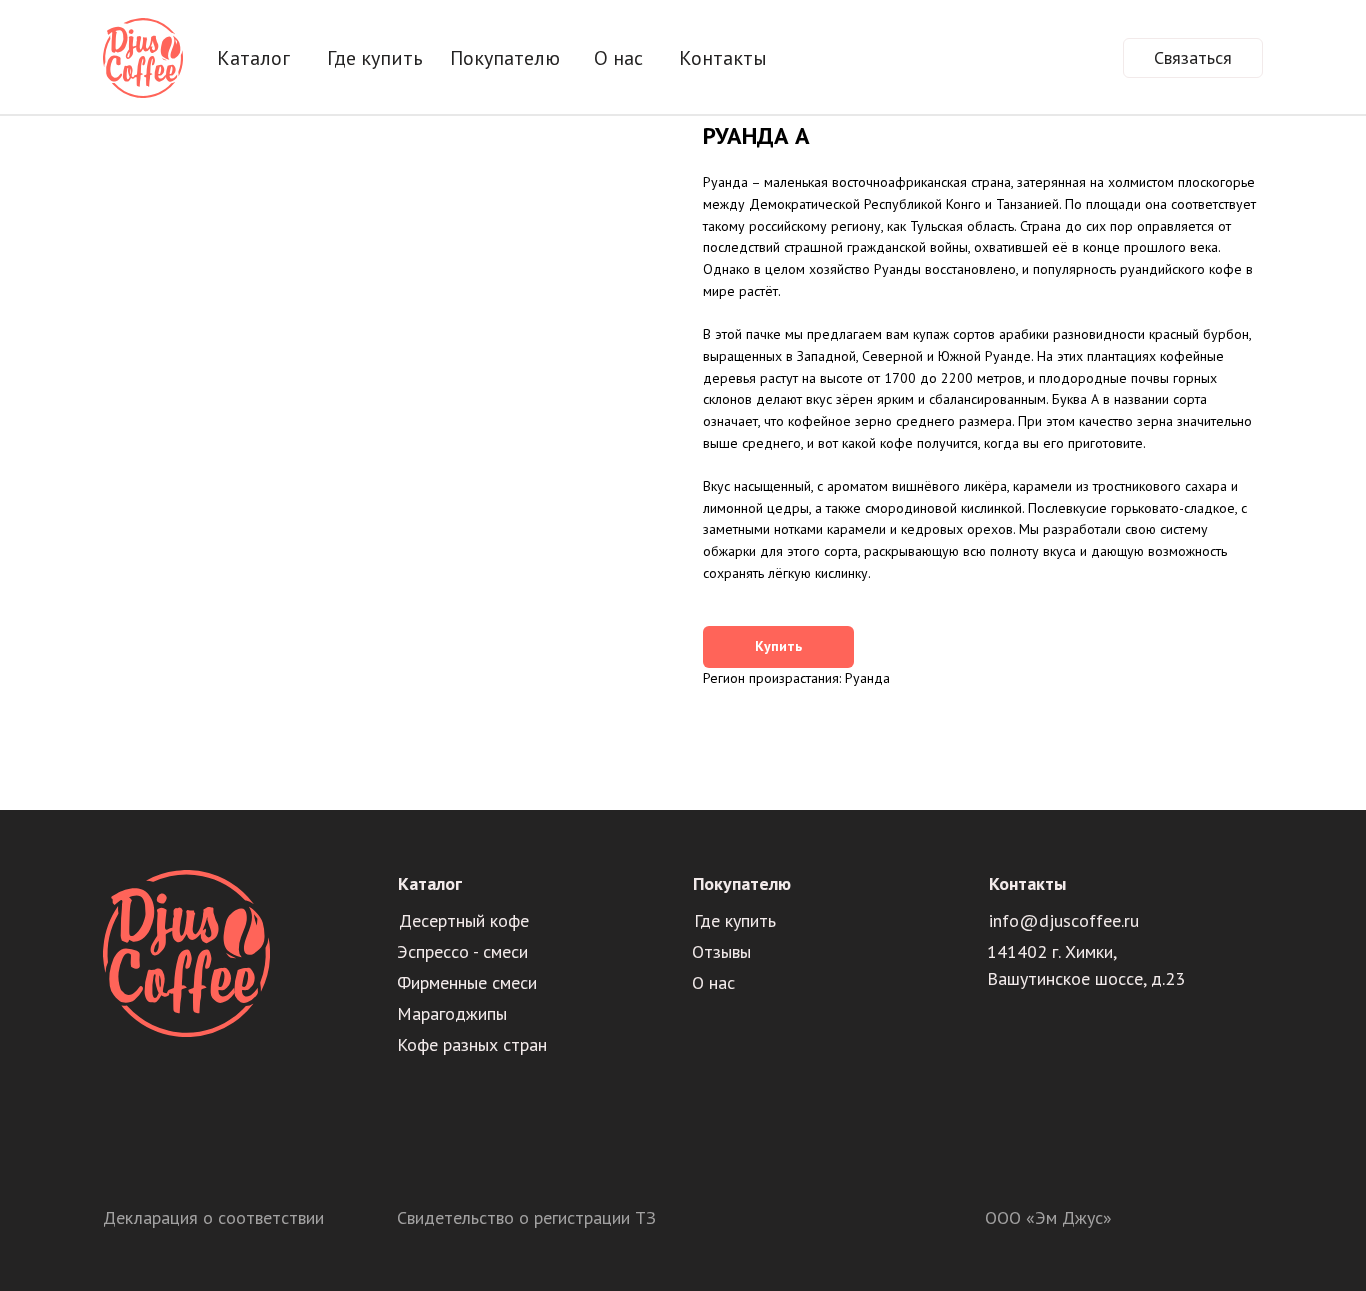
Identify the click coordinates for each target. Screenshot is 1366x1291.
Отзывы (721, 951)
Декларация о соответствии (213, 1217)
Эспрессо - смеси (462, 951)
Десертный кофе (464, 920)
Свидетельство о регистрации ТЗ (526, 1217)
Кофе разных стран (472, 1044)
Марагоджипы (452, 1013)
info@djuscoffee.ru (1064, 920)
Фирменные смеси (467, 982)
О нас (713, 982)
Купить (778, 646)
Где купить (735, 920)
